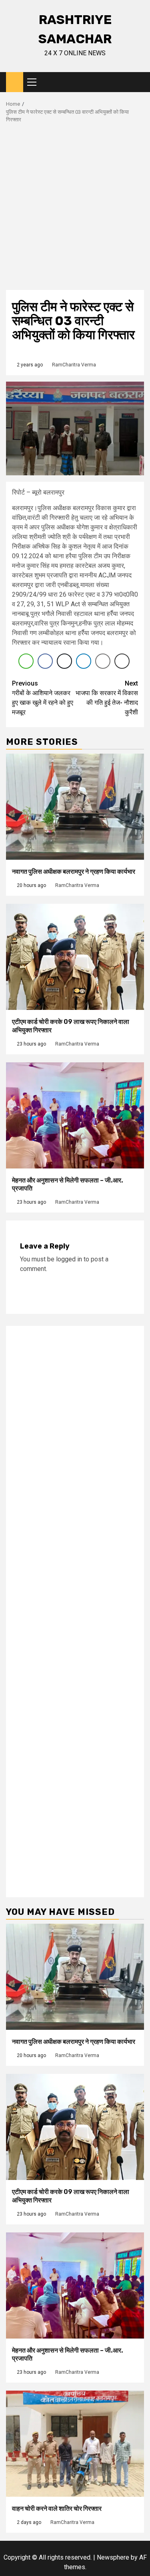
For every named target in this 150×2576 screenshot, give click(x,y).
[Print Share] (122, 661)
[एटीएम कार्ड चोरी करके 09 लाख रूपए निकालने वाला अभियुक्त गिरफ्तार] (75, 957)
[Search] (138, 82)
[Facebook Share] (45, 661)
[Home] (15, 82)
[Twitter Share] (64, 661)
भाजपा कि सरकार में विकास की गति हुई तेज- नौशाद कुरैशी (107, 698)
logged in (69, 1259)
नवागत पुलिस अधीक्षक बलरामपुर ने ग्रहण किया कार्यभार (74, 872)
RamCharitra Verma (74, 365)
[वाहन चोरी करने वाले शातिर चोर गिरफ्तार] (75, 2444)
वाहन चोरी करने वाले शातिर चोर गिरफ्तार (57, 2509)
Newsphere (113, 2557)
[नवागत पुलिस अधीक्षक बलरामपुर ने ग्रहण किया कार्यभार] (75, 807)
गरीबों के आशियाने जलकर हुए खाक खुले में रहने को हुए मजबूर (43, 698)
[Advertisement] (75, 211)
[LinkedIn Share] (84, 661)
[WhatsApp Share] (26, 661)
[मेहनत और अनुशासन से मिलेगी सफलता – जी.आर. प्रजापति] (75, 1115)
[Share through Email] (103, 661)
